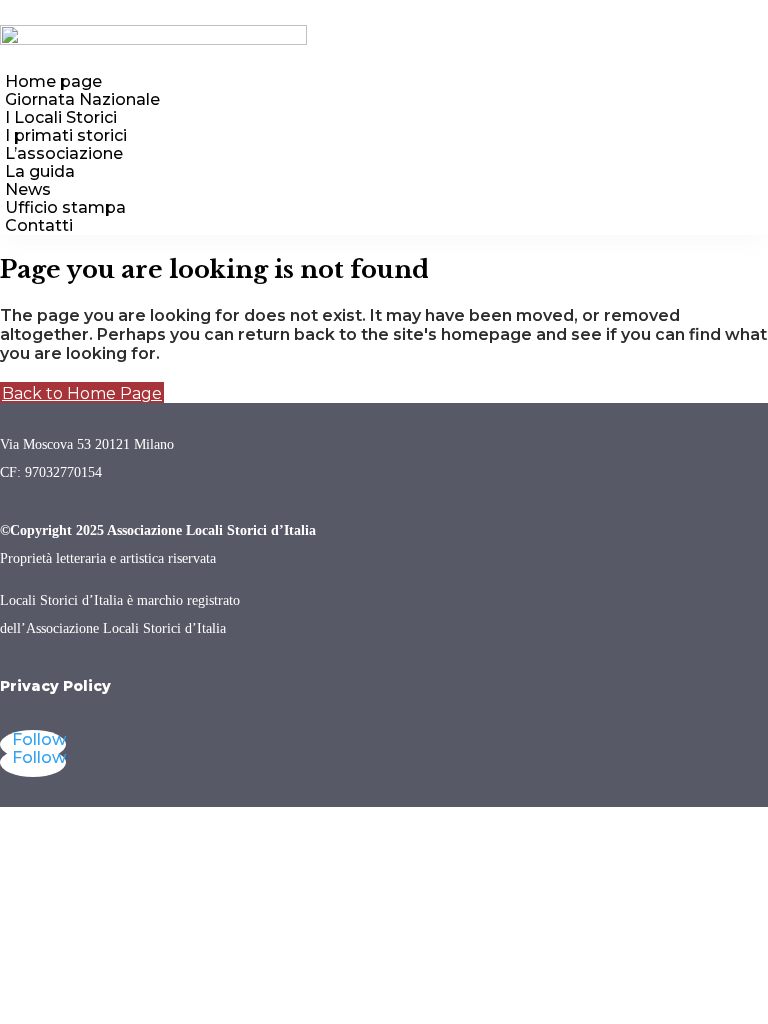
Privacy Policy (55, 686)
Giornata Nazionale (82, 99)
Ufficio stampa (65, 207)
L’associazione (64, 153)
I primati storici (66, 135)
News (28, 189)
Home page (53, 81)
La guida (40, 171)
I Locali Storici (61, 117)
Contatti (39, 225)
